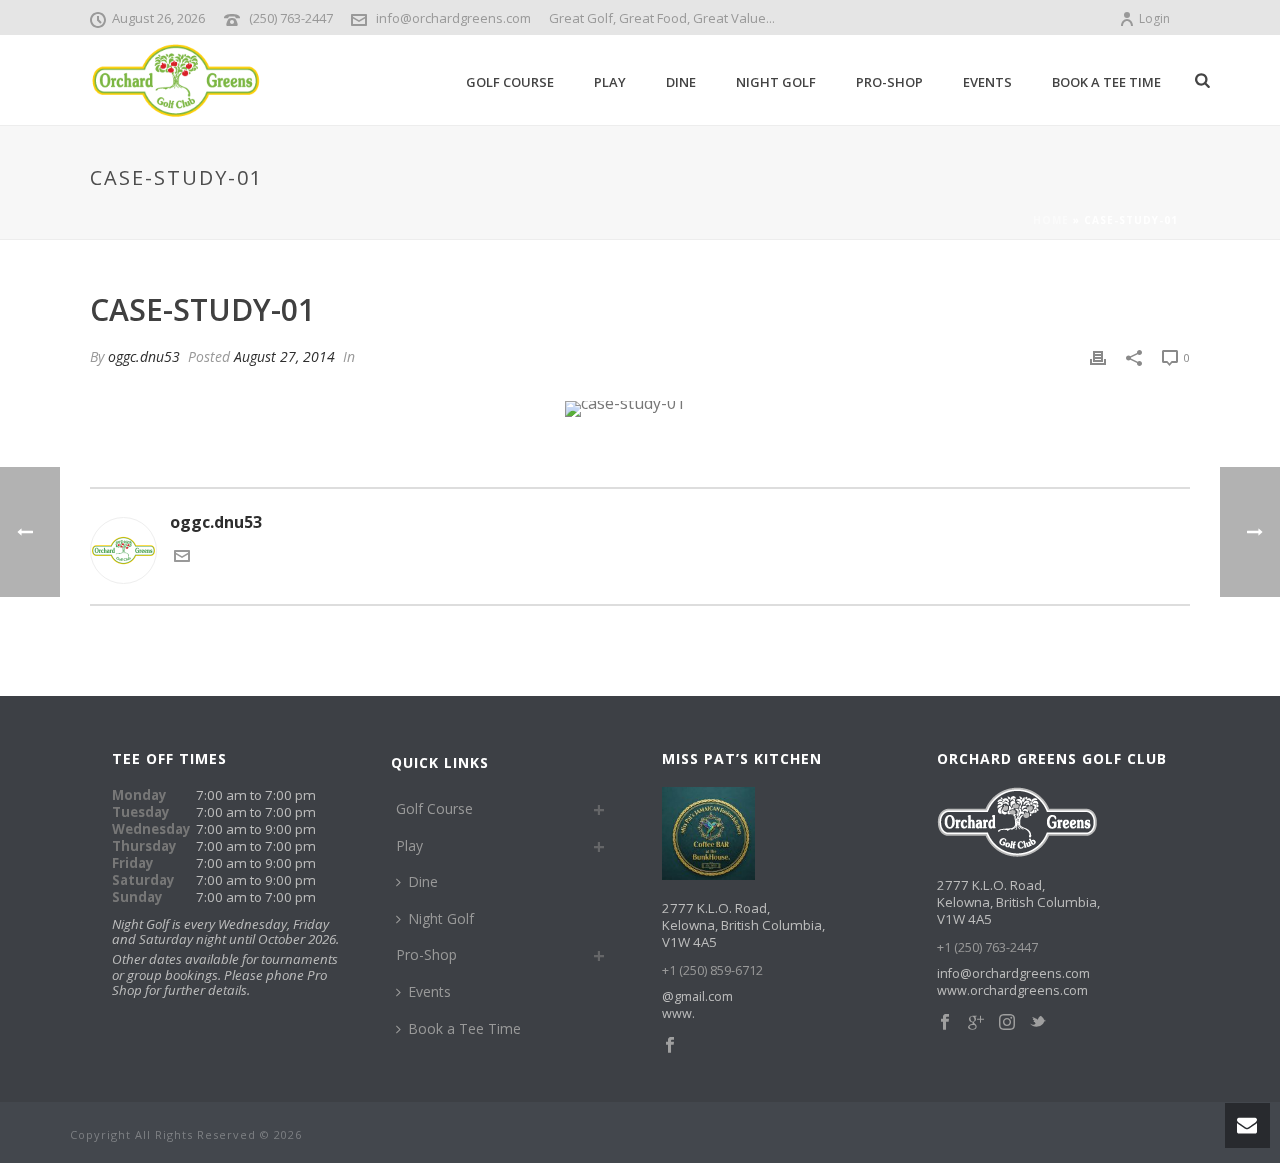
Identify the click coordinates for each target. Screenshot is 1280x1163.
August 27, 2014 (284, 356)
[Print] (1098, 356)
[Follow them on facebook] (670, 1046)
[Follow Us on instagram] (1007, 1023)
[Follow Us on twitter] (1038, 1023)
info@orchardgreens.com (453, 18)
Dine (681, 82)
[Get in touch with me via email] (182, 558)
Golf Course (510, 82)
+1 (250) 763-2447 (987, 947)
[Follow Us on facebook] (945, 1023)
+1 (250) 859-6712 (712, 970)
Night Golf (776, 82)
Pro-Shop (889, 82)
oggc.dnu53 (144, 356)
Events (987, 82)
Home (1051, 220)
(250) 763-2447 (291, 18)
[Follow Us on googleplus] (976, 1023)
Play (610, 82)
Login (1154, 18)
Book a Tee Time (1106, 82)
